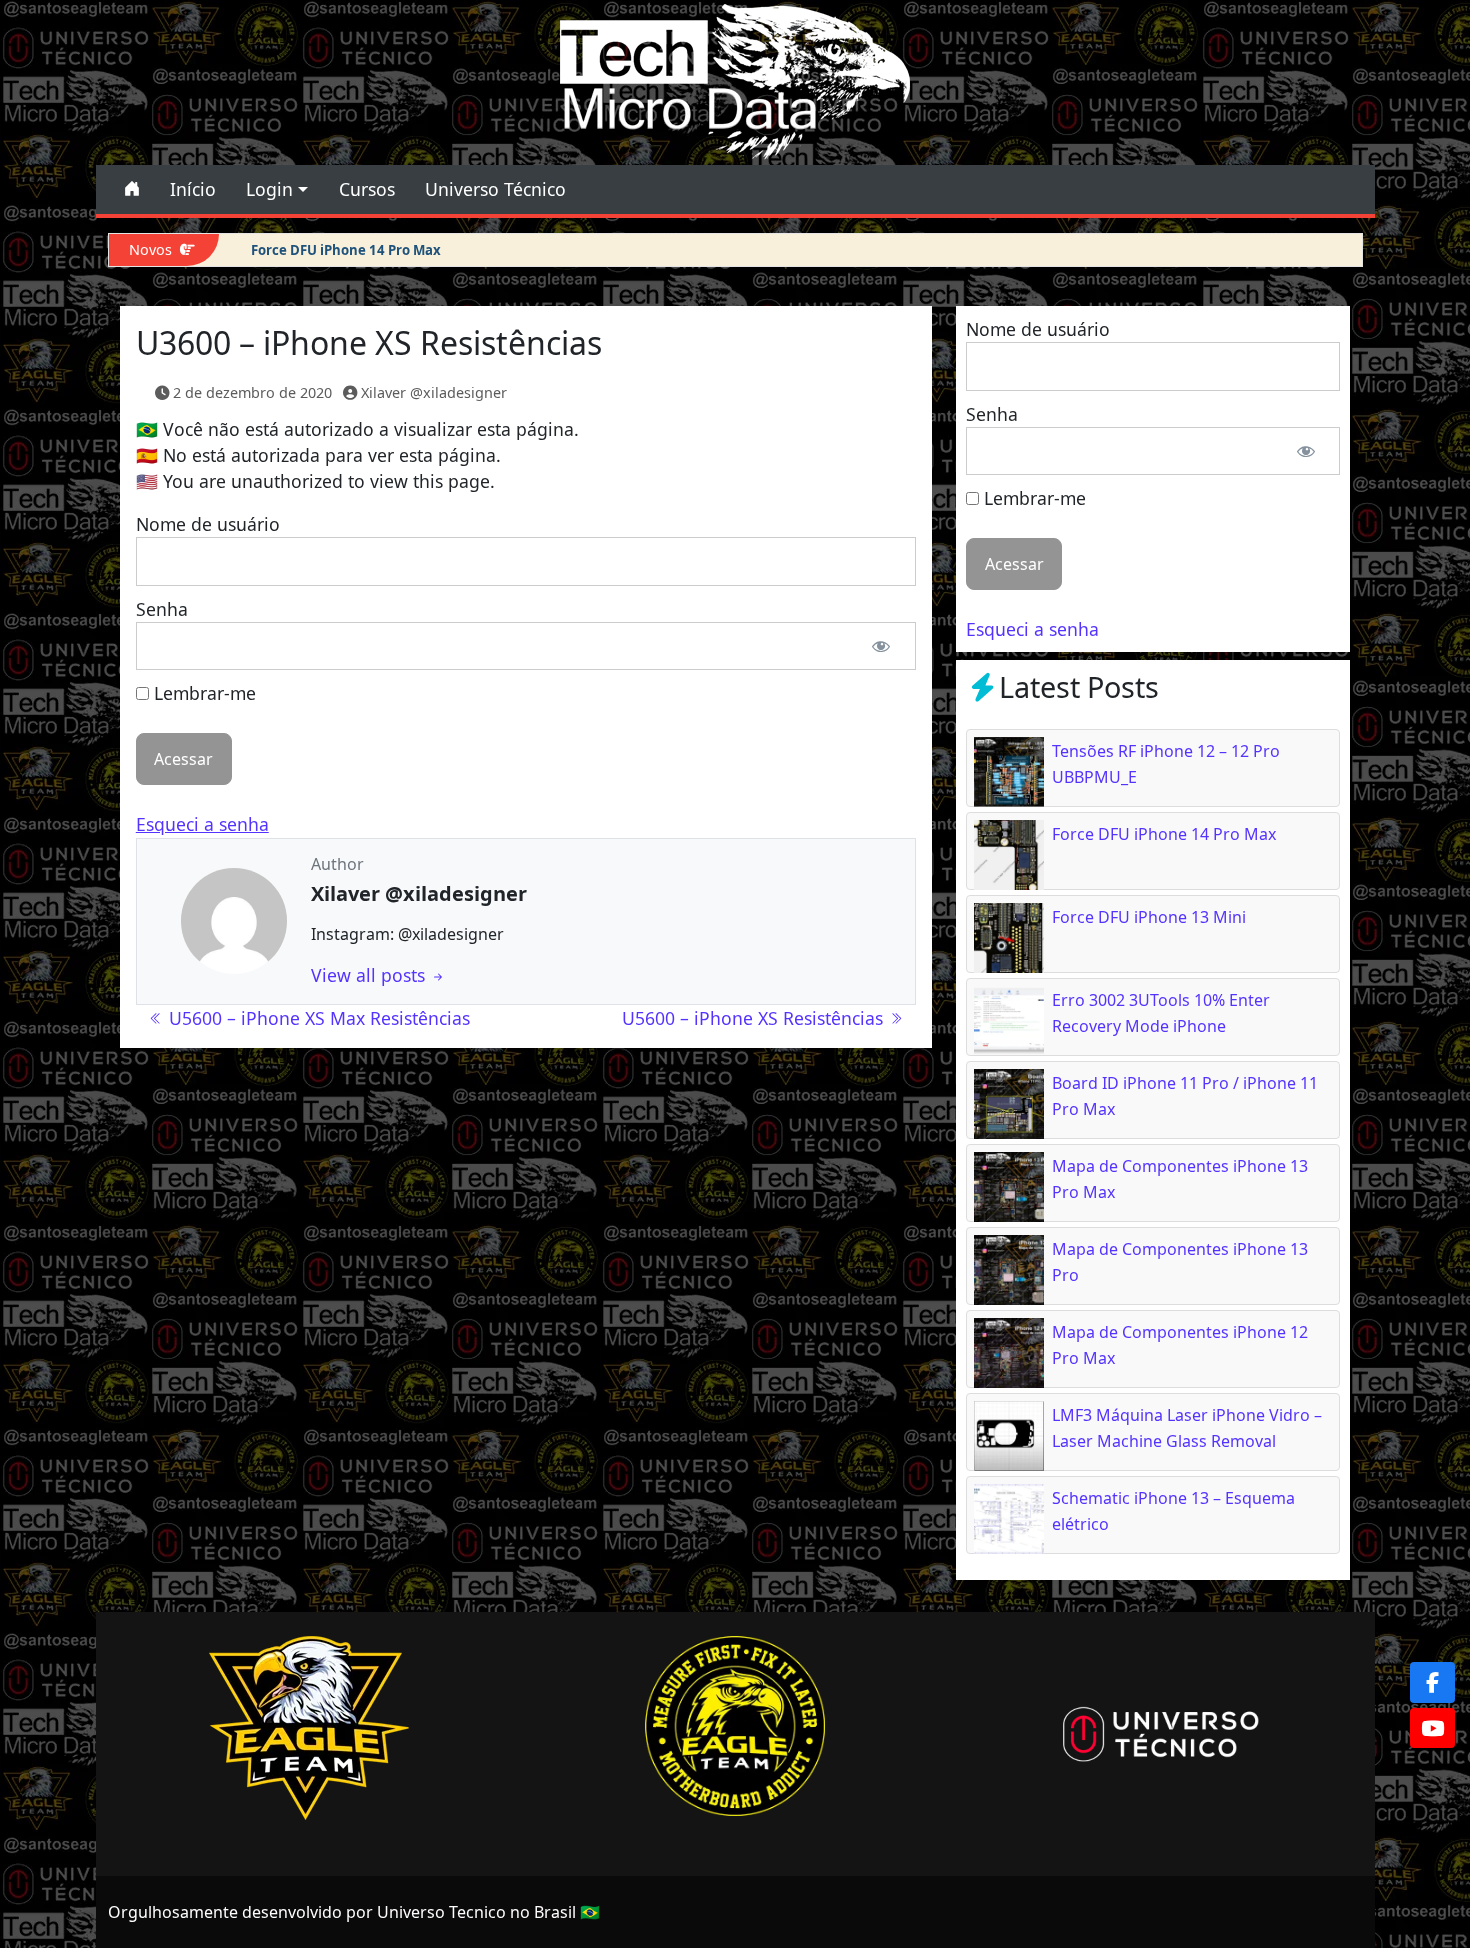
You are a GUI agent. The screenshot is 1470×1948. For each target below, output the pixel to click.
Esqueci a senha (202, 824)
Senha (162, 609)
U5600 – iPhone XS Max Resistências (317, 1018)
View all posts (370, 975)
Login (269, 189)
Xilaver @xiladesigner (434, 392)
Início (193, 189)
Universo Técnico (495, 189)
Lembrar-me (202, 693)
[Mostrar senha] (881, 646)
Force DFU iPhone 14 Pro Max (346, 250)
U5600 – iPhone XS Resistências (755, 1018)
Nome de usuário (208, 524)
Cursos (367, 189)
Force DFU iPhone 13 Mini (1149, 917)
